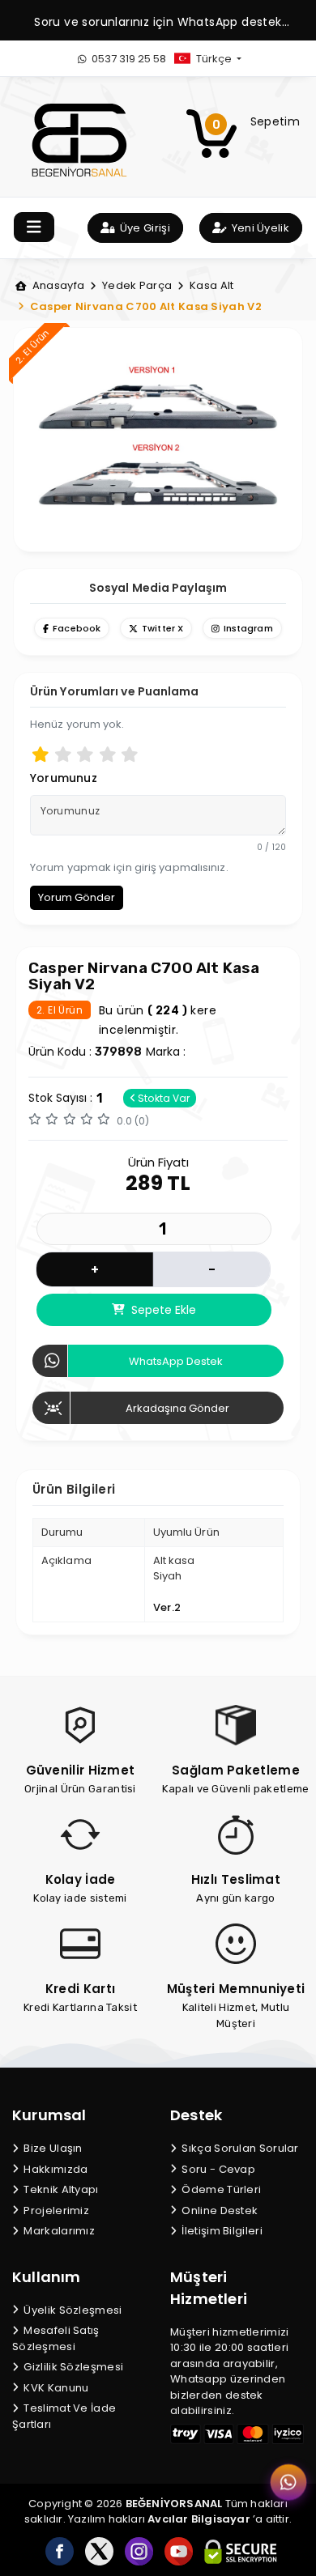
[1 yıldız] (41, 754)
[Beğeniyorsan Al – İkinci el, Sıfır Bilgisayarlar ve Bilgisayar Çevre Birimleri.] (79, 139)
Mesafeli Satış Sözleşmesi (56, 2338)
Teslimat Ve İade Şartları (64, 2416)
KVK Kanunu (55, 2388)
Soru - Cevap (217, 2169)
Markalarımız (58, 2231)
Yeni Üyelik (259, 228)
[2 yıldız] (63, 754)
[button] (221, 59)
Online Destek (218, 2210)
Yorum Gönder (77, 897)
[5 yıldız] (130, 754)
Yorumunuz (64, 778)
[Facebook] (60, 2551)
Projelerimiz (55, 2210)
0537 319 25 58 (128, 59)
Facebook (77, 628)
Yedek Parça (136, 285)
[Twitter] (99, 2551)
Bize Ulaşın (52, 2148)
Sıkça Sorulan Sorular (239, 2148)
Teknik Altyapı (60, 2189)
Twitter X (162, 628)
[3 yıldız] (85, 754)
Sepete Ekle (162, 1310)
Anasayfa (57, 285)
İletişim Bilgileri (221, 2231)
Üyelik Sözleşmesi (71, 2310)
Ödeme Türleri (220, 2189)
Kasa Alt (210, 285)
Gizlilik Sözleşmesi (72, 2367)
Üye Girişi (144, 228)
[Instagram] (139, 2551)
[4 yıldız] (108, 754)
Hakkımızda (54, 2169)
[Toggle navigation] (34, 227)
